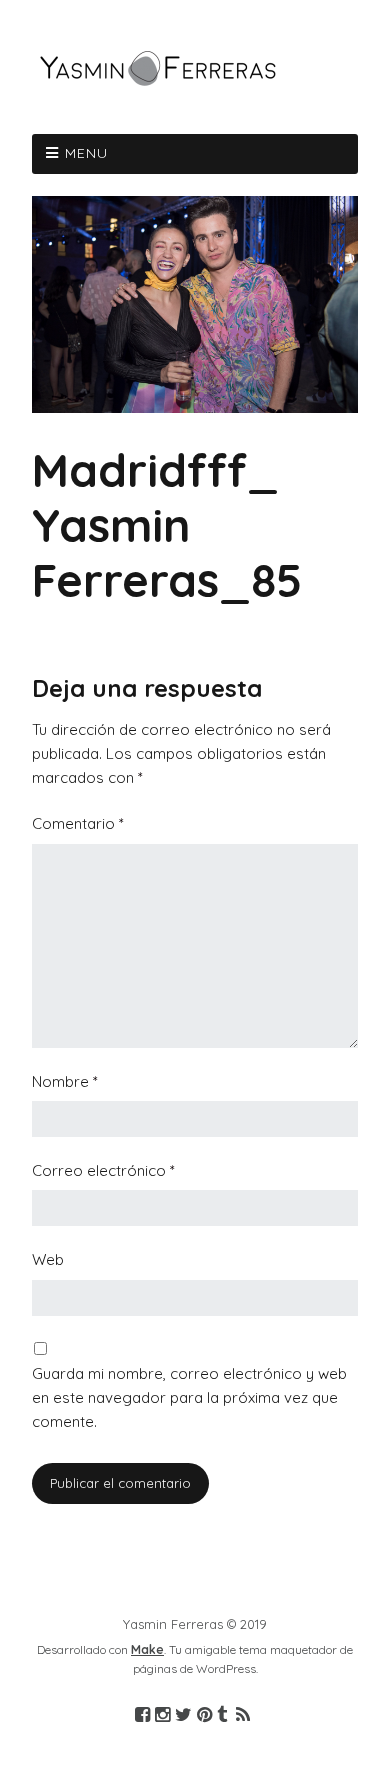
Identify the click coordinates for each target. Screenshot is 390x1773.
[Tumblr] (222, 1715)
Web (48, 1259)
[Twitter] (183, 1715)
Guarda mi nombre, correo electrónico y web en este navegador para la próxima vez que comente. (189, 1397)
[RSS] (243, 1715)
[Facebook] (142, 1715)
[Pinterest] (204, 1715)
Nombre (65, 1081)
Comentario (78, 823)
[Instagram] (162, 1715)
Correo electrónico (103, 1170)
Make (147, 1649)
